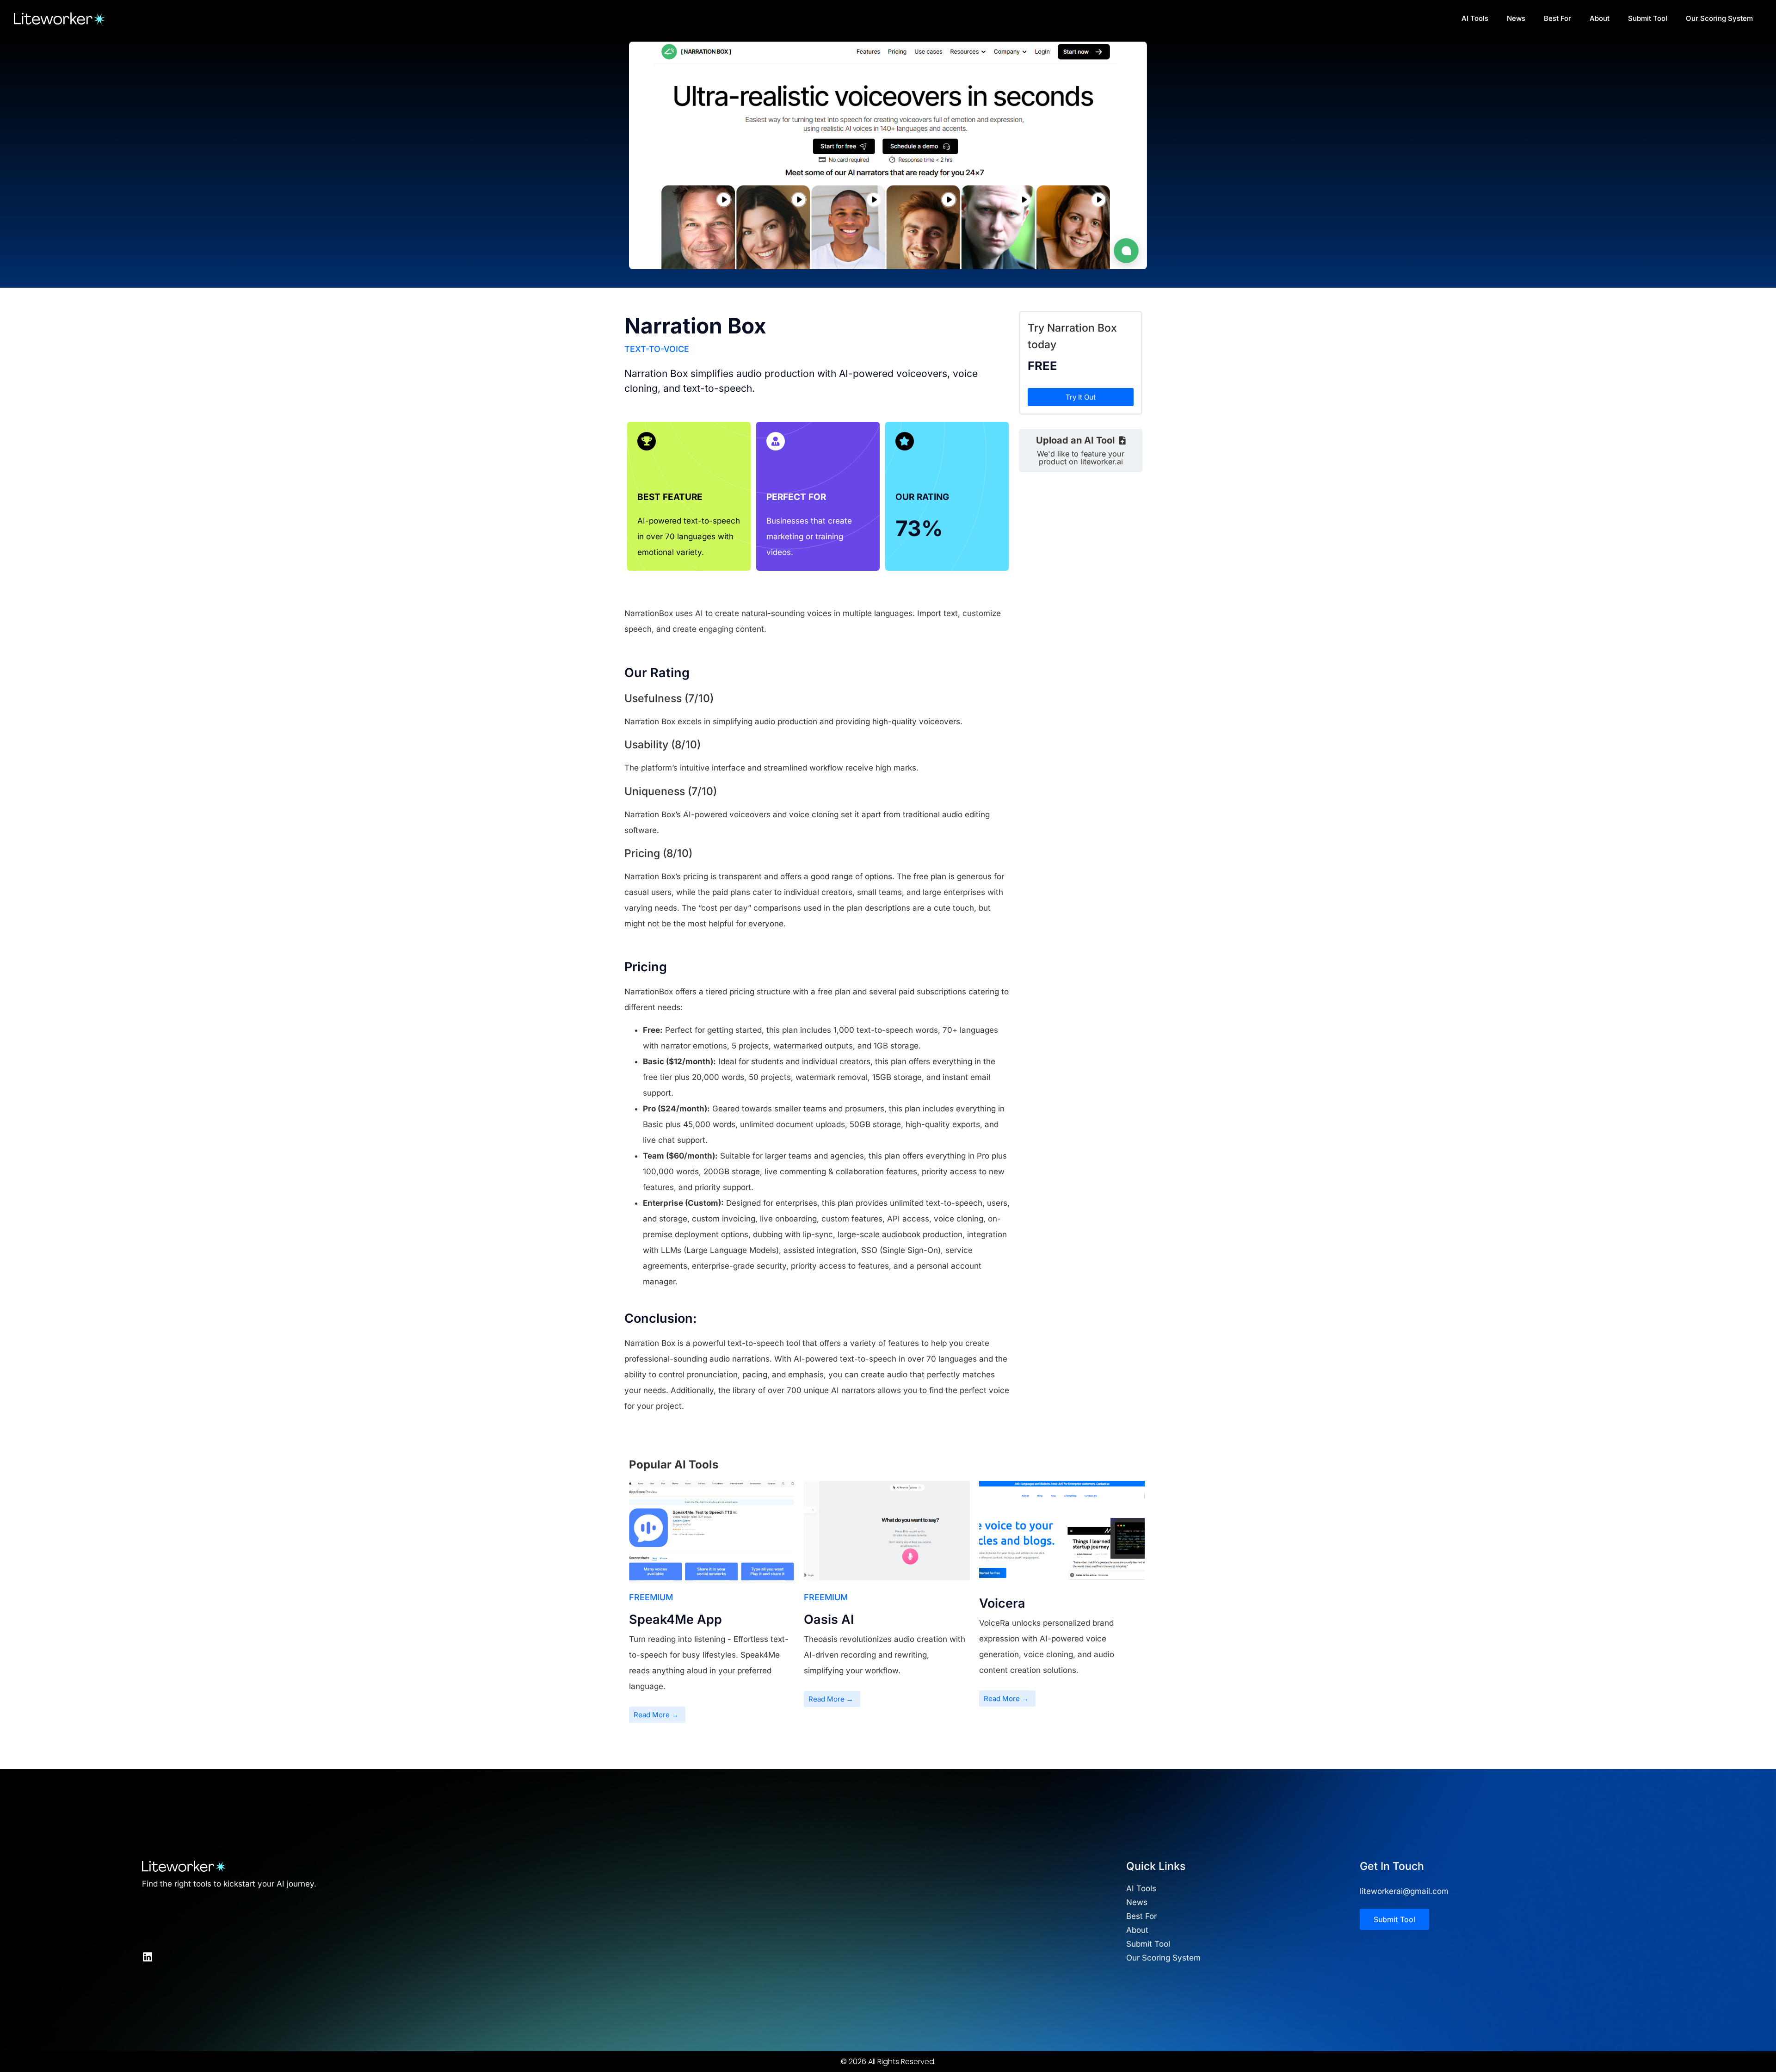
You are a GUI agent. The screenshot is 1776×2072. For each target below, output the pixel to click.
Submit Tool (1648, 18)
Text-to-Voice (657, 349)
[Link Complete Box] (712, 1606)
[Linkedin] (147, 1957)
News (1516, 18)
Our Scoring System (1719, 18)
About (1600, 18)
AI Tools (1475, 18)
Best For (1557, 18)
